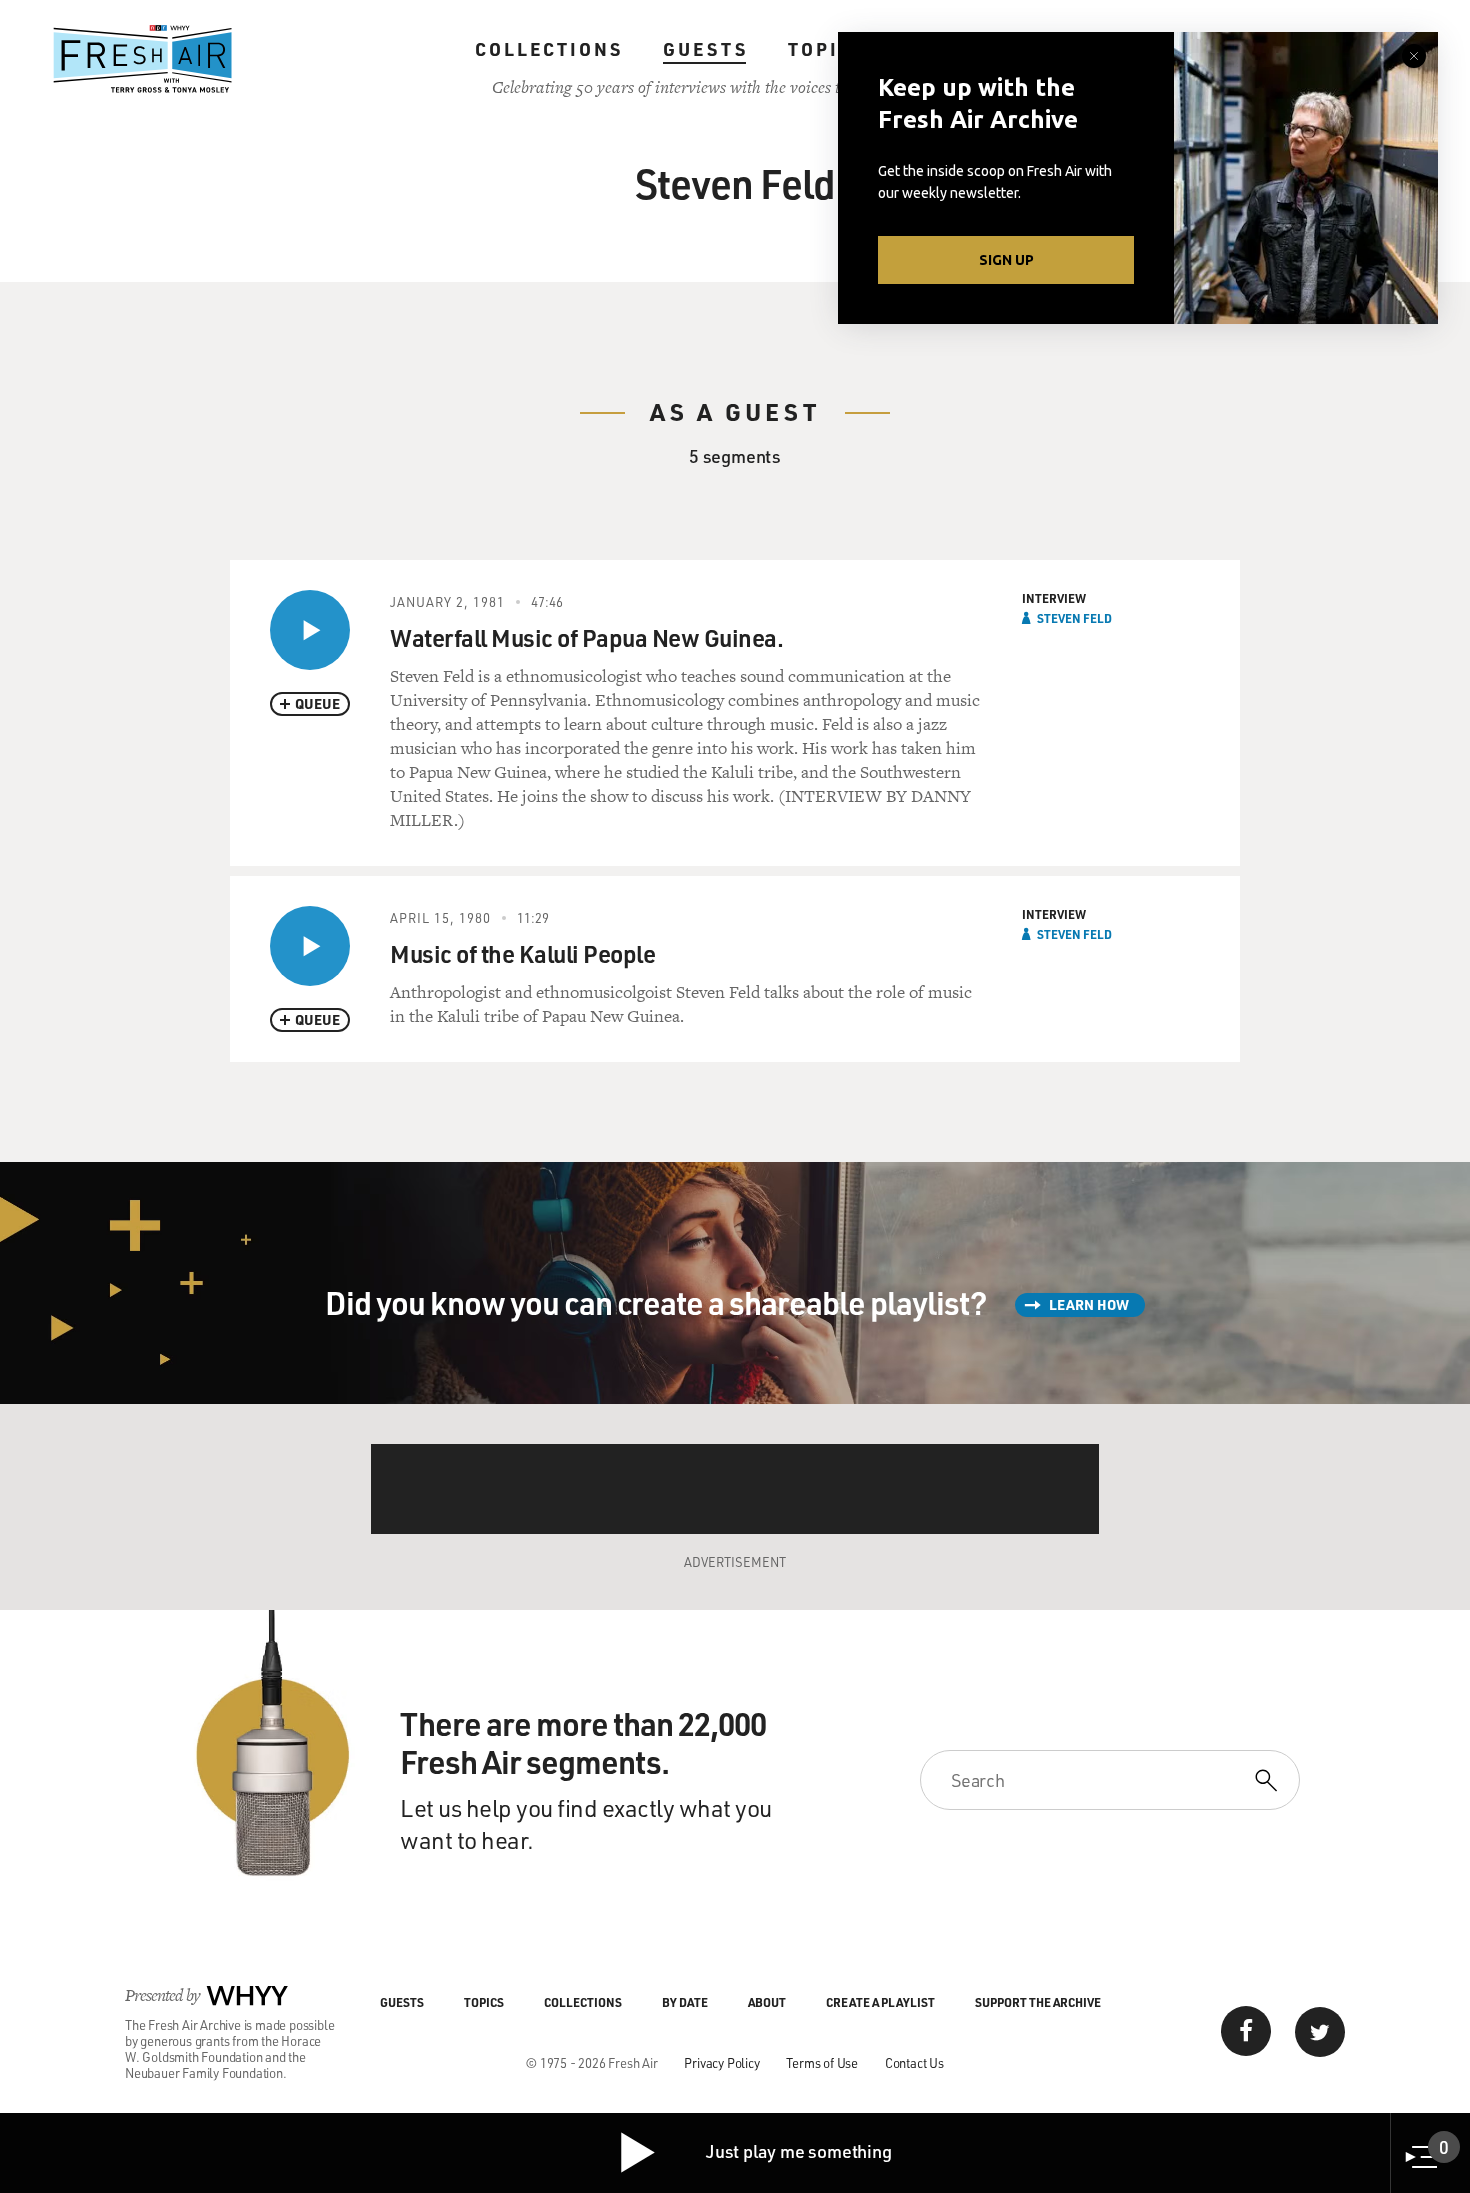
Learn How (1089, 1304)
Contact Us (914, 2062)
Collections (549, 49)
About (767, 2002)
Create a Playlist (880, 2002)
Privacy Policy (721, 2062)
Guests (705, 49)
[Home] (143, 59)
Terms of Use (822, 2062)
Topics (827, 49)
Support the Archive (1038, 2002)
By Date (685, 2002)
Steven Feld (1074, 618)
